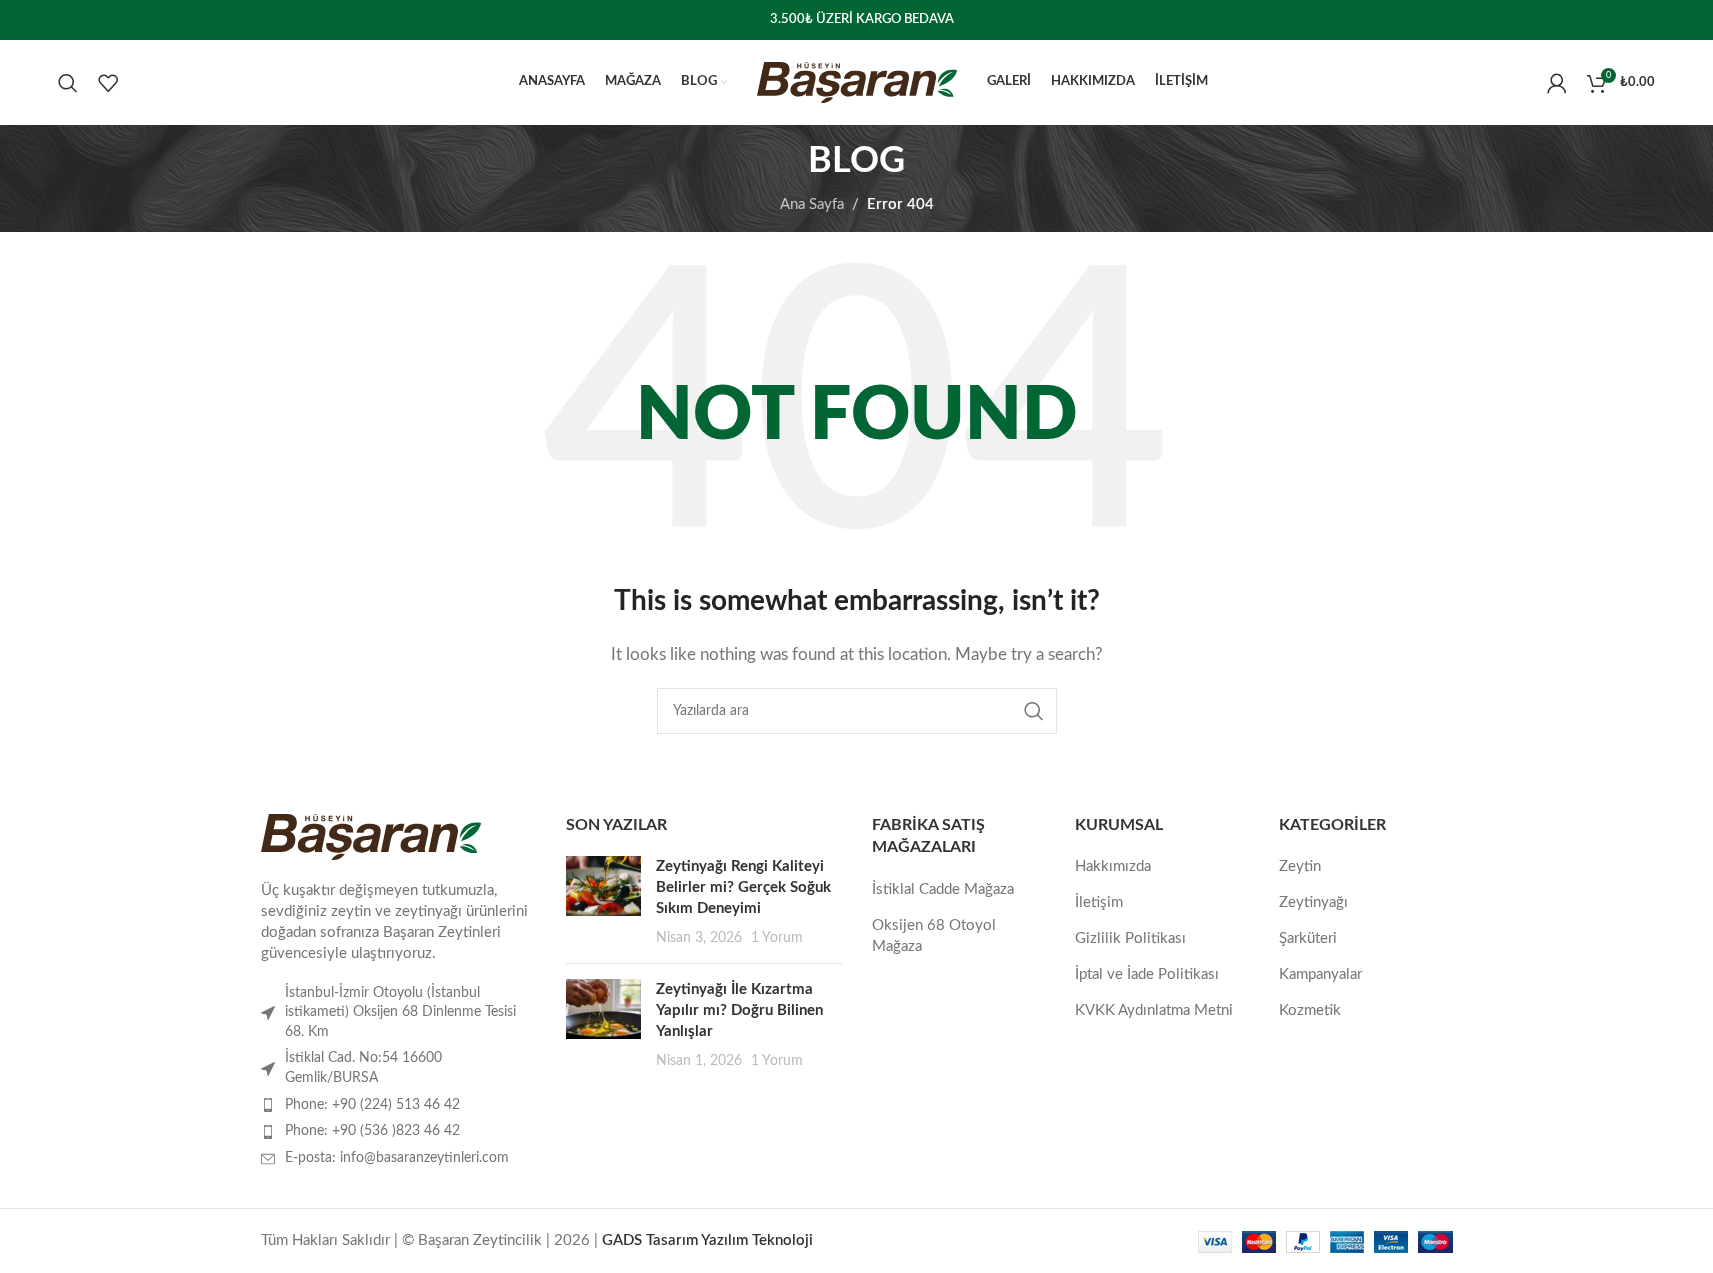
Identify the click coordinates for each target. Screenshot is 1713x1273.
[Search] (68, 83)
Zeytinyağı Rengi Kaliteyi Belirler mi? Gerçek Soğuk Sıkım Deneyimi (743, 887)
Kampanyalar (1320, 974)
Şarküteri (1308, 938)
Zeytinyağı (1313, 902)
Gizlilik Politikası (1130, 938)
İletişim (1099, 902)
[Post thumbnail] (603, 902)
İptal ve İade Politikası (1147, 974)
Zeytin (1300, 866)
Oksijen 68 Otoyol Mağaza (934, 936)
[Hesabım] (1557, 83)
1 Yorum (777, 938)
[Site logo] (857, 81)
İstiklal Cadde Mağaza (943, 889)
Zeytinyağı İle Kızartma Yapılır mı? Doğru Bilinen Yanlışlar (739, 1010)
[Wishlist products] (108, 83)
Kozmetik (1310, 1010)
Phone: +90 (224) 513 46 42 (372, 1105)
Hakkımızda (1113, 866)
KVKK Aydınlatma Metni (1154, 1010)
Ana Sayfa (812, 204)
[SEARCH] (1034, 711)
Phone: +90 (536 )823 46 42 (372, 1131)
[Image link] (371, 836)
